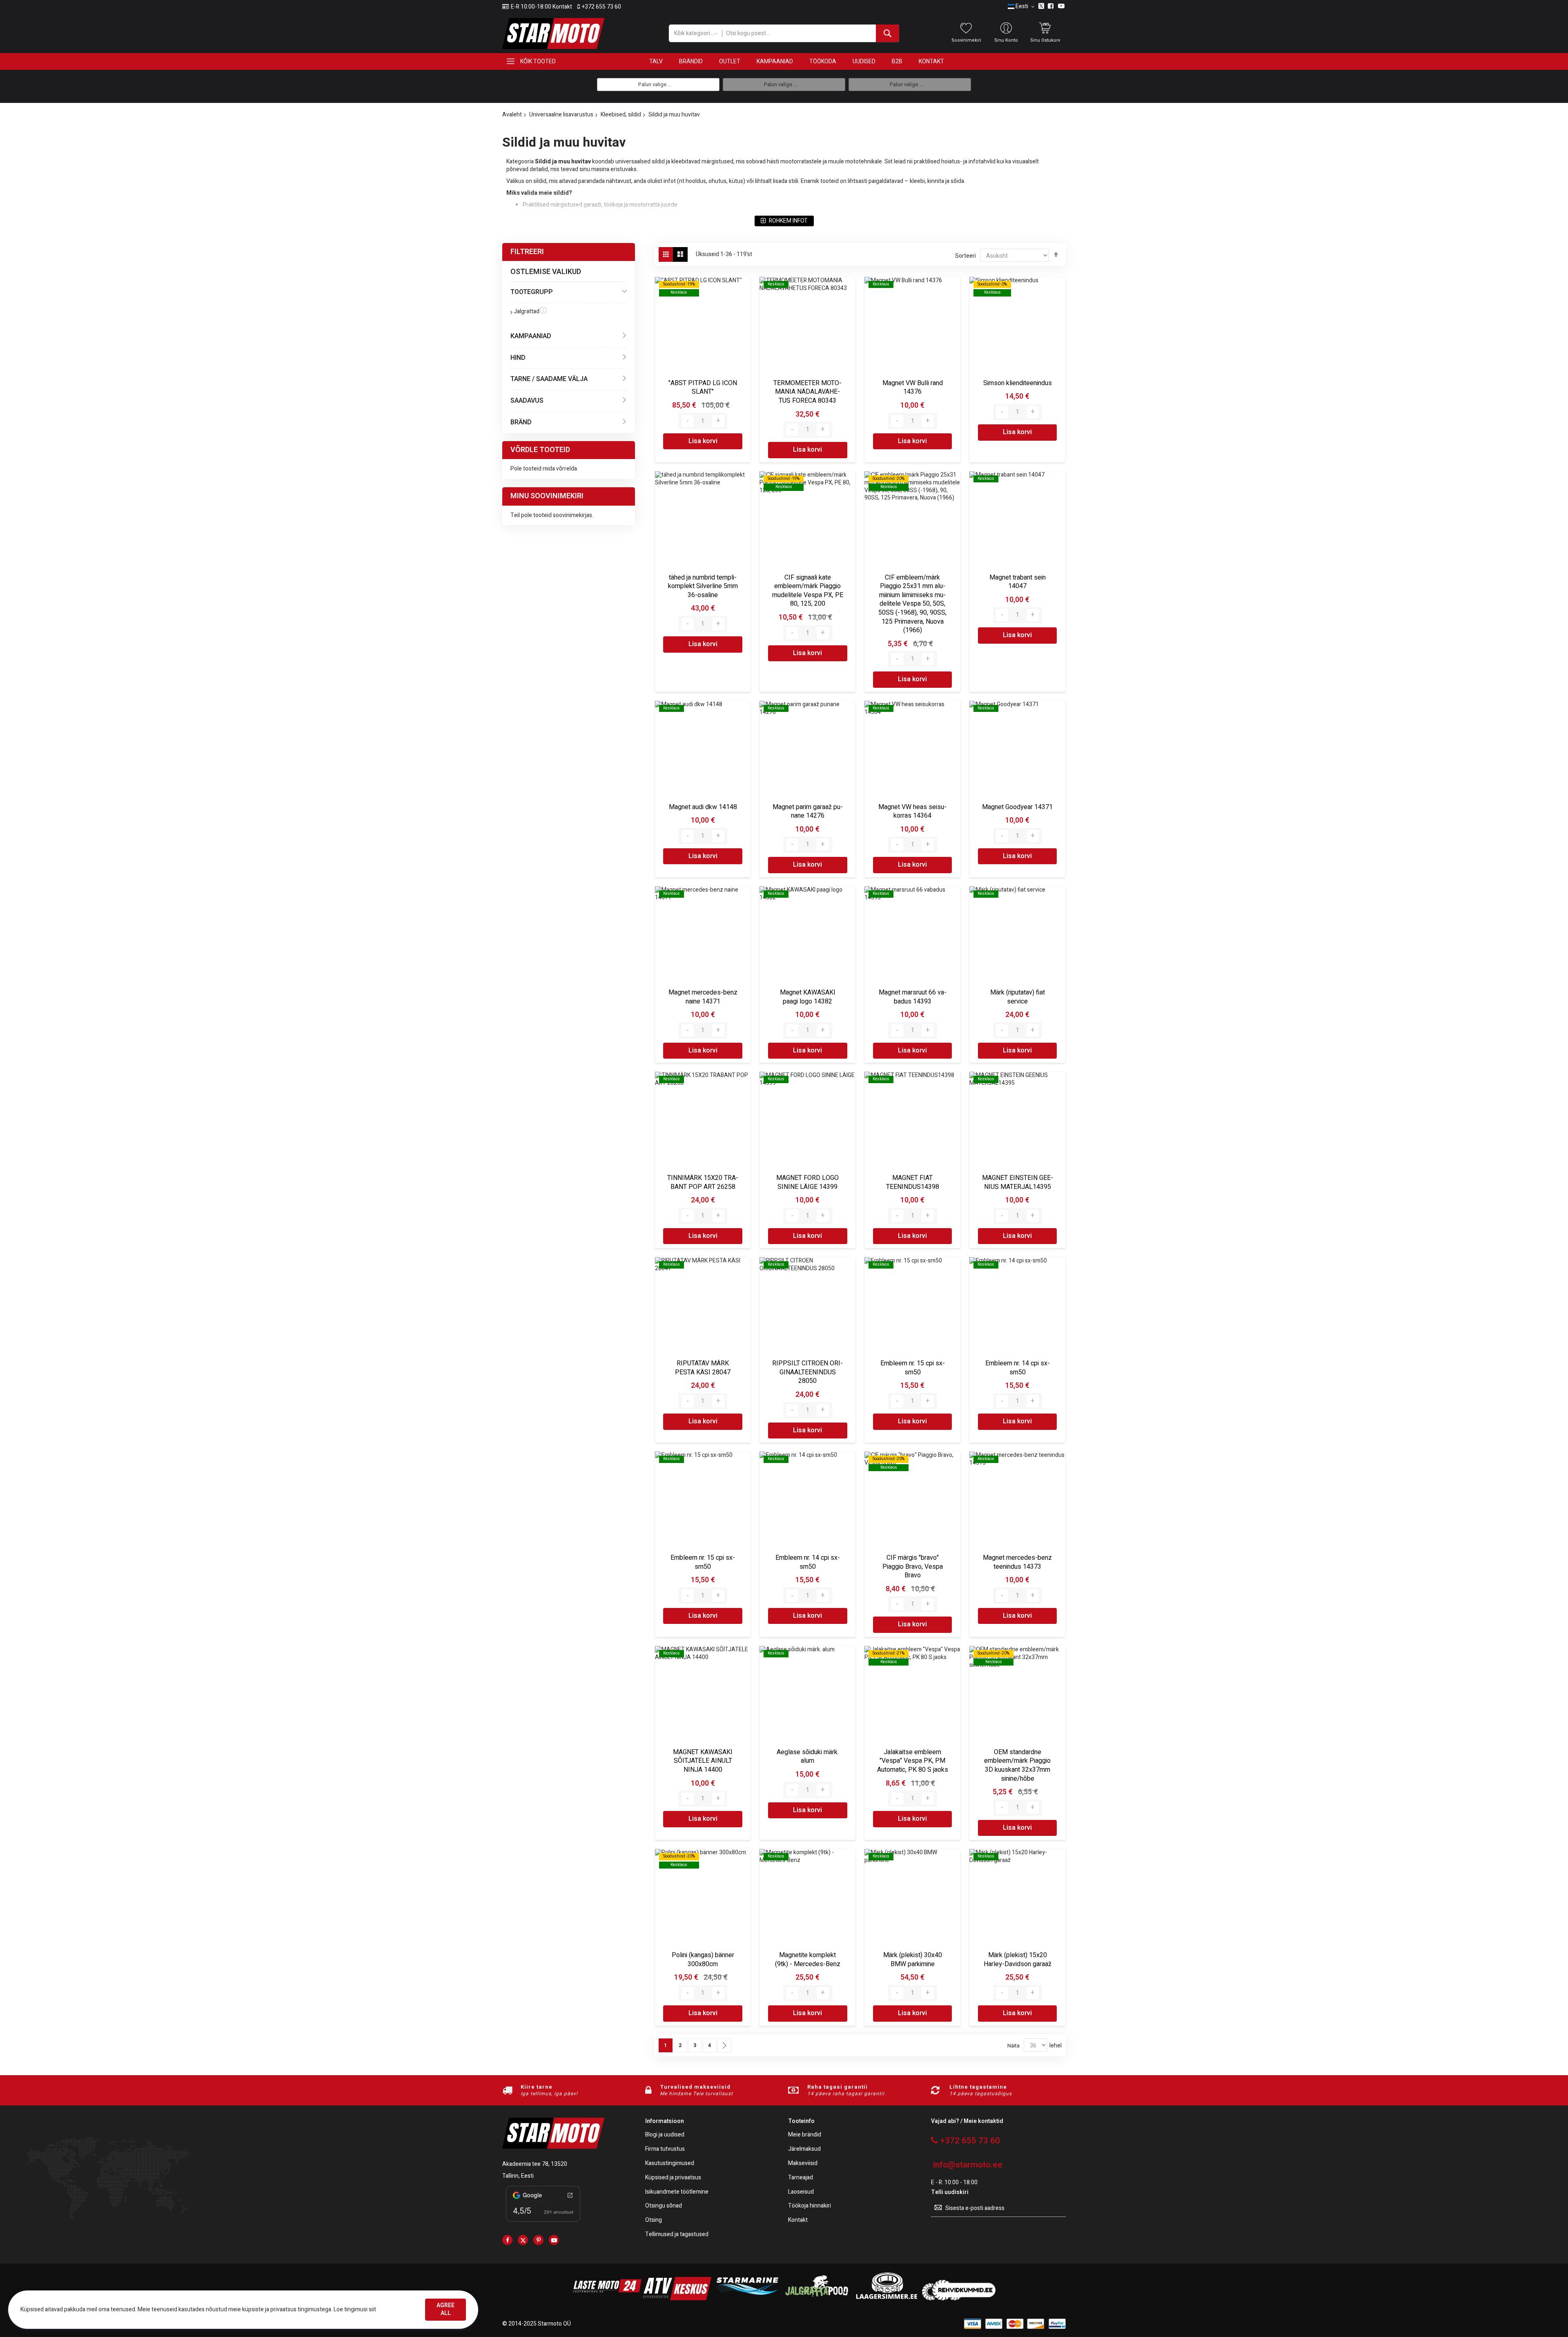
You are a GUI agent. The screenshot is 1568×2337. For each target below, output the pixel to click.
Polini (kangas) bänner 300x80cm (703, 1960)
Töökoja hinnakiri (810, 2206)
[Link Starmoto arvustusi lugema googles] (543, 2223)
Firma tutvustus (665, 2149)
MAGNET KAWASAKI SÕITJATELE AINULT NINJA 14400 (703, 1761)
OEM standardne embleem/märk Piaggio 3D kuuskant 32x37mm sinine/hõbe (1017, 1765)
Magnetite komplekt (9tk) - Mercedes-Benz (808, 1960)
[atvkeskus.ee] (677, 2298)
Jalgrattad (530, 311)
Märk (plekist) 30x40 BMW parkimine (913, 1960)
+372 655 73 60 (601, 7)
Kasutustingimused (670, 2164)
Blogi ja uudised (665, 2135)
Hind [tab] (518, 358)
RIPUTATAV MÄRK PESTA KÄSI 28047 (703, 1368)
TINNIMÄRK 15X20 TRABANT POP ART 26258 (703, 1182)
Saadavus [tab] (527, 401)
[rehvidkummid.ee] (959, 2298)
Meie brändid (805, 2135)
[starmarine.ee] (747, 2298)
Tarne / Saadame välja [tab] (549, 379)
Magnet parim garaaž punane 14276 (808, 812)
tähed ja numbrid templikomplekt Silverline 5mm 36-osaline (703, 586)
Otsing (654, 2220)
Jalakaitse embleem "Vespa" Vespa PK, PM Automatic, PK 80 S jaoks (913, 1761)
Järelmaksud (804, 2149)
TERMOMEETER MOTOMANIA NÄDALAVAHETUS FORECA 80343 (807, 392)
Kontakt (798, 2220)
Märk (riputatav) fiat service (1018, 997)
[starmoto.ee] (553, 33)
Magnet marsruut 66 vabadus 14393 (913, 997)
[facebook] (507, 2240)
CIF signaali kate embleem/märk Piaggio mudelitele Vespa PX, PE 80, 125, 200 (808, 591)
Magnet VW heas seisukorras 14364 (912, 812)
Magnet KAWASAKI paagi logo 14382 (808, 997)
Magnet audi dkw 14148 (703, 807)
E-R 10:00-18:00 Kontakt (541, 7)
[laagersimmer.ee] (886, 2298)
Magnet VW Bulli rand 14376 (913, 388)
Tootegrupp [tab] (532, 292)
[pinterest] (538, 2240)
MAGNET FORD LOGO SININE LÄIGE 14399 (807, 1182)
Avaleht (512, 115)
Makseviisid (803, 2164)
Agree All (445, 2309)
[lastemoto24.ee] (607, 2298)
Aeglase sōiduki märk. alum (808, 1757)
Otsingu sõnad (664, 2206)
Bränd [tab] (521, 422)
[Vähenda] (688, 421)
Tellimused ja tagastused (677, 2235)
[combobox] (810, 33)
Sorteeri (966, 256)
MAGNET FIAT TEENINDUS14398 (913, 1182)
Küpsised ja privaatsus (673, 2178)
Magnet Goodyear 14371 (1017, 807)
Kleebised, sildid (621, 115)
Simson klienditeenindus (1018, 383)
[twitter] (523, 2240)
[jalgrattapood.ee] (817, 2298)
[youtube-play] (554, 2240)
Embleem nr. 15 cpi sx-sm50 (913, 1368)
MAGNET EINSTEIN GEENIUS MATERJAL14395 (1018, 1182)
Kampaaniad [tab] (531, 336)
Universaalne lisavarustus (561, 115)
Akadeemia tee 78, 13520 (535, 2164)
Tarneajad (801, 2178)
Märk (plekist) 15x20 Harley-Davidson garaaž (1018, 1960)
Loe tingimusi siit (355, 2309)
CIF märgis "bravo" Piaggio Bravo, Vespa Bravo (913, 1567)
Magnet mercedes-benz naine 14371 (703, 997)
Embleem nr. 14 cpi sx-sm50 (1018, 1368)
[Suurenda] (718, 421)
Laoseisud (801, 2192)
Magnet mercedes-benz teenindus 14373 (1017, 1562)
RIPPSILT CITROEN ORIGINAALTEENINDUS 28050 (807, 1372)
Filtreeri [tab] (527, 252)
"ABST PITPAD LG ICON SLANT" (703, 388)
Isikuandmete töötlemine (677, 2192)
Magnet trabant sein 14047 (1018, 582)
